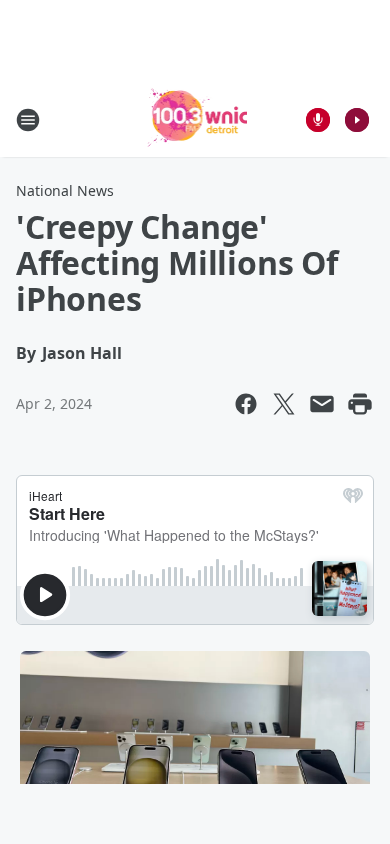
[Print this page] (360, 404)
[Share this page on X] (284, 404)
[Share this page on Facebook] (246, 404)
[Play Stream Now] (357, 120)
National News (65, 190)
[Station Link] (195, 119)
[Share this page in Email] (322, 404)
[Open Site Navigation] (28, 120)
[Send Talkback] (318, 120)
